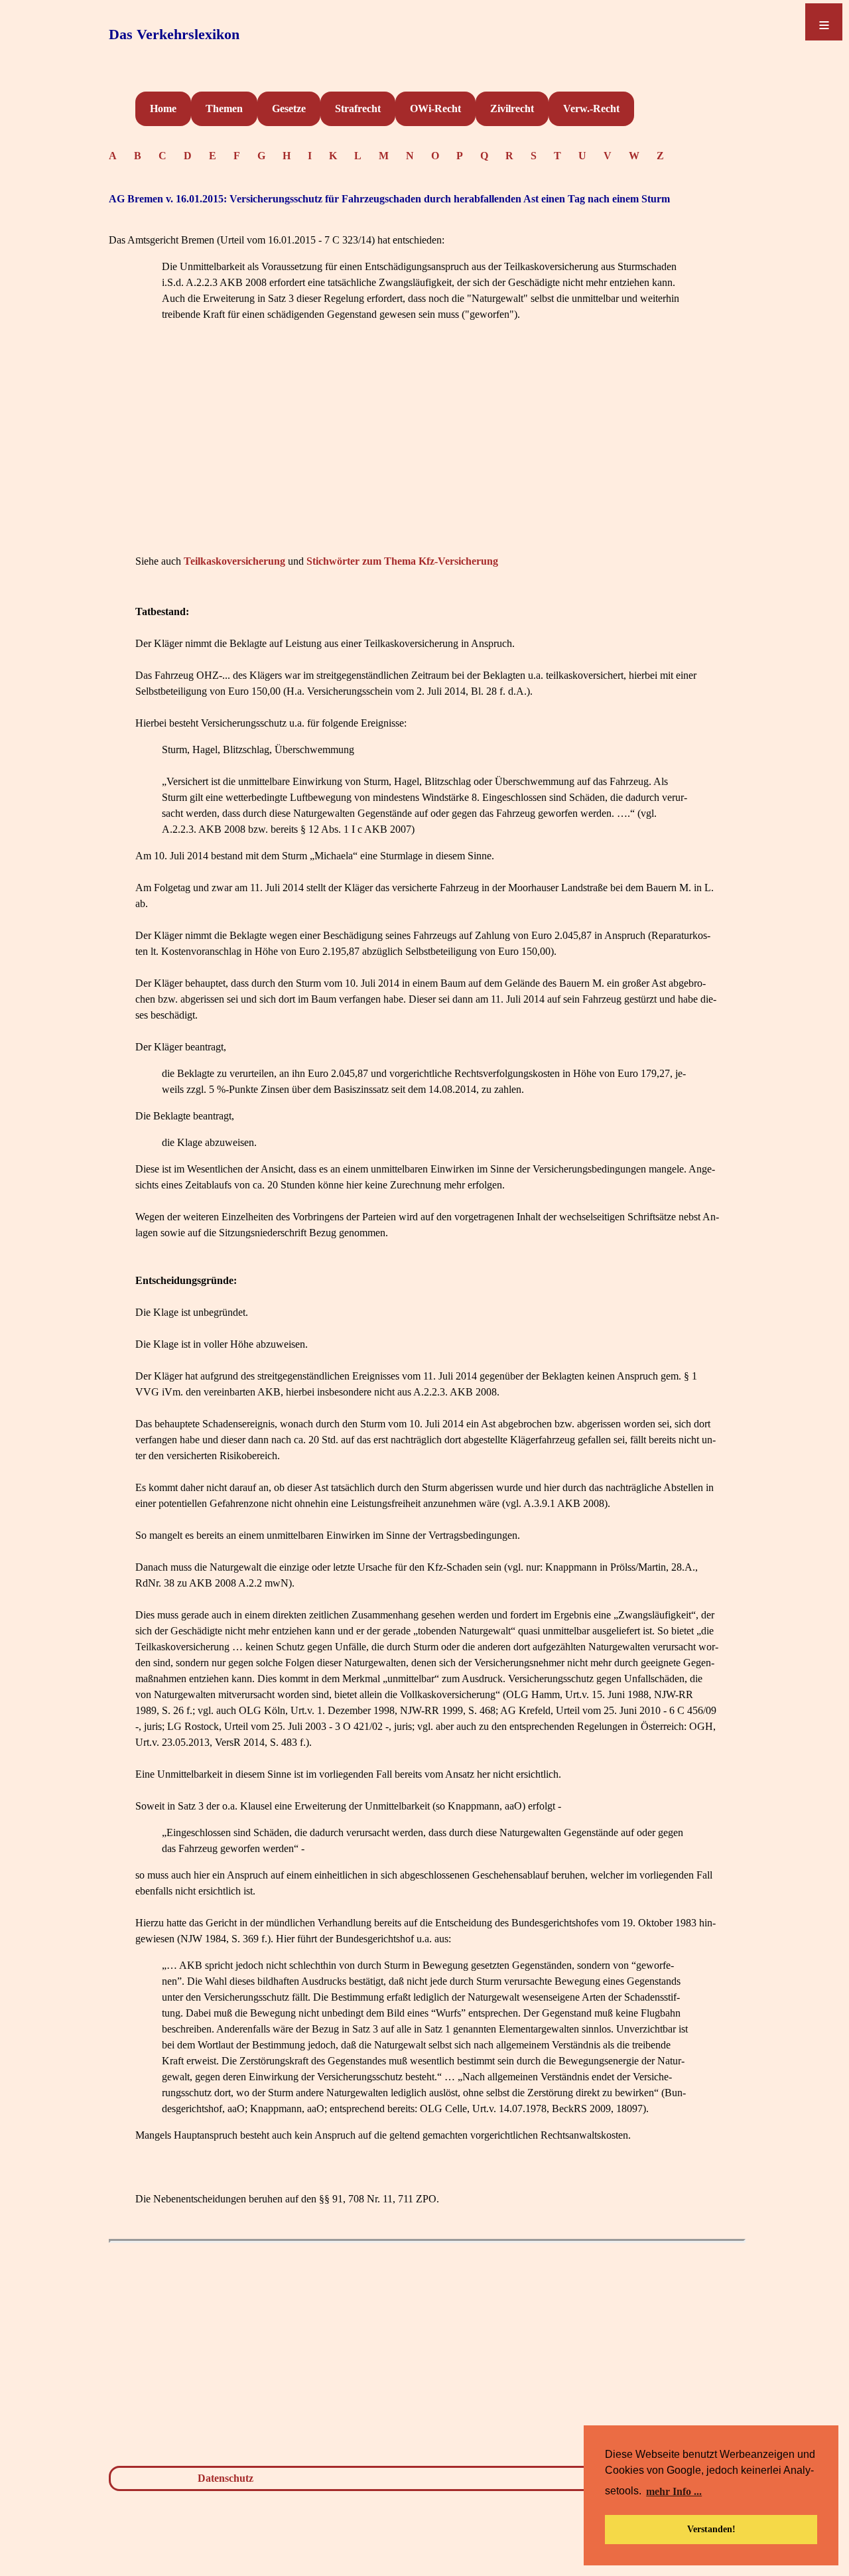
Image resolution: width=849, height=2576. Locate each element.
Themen (224, 108)
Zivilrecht (512, 108)
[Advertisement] (427, 458)
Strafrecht (358, 108)
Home (163, 108)
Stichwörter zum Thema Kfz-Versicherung (402, 561)
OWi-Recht (435, 108)
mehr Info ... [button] (674, 2491)
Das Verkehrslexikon (174, 34)
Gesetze (289, 108)
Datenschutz (226, 2478)
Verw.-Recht (591, 108)
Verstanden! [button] (711, 2529)
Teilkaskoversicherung (234, 561)
